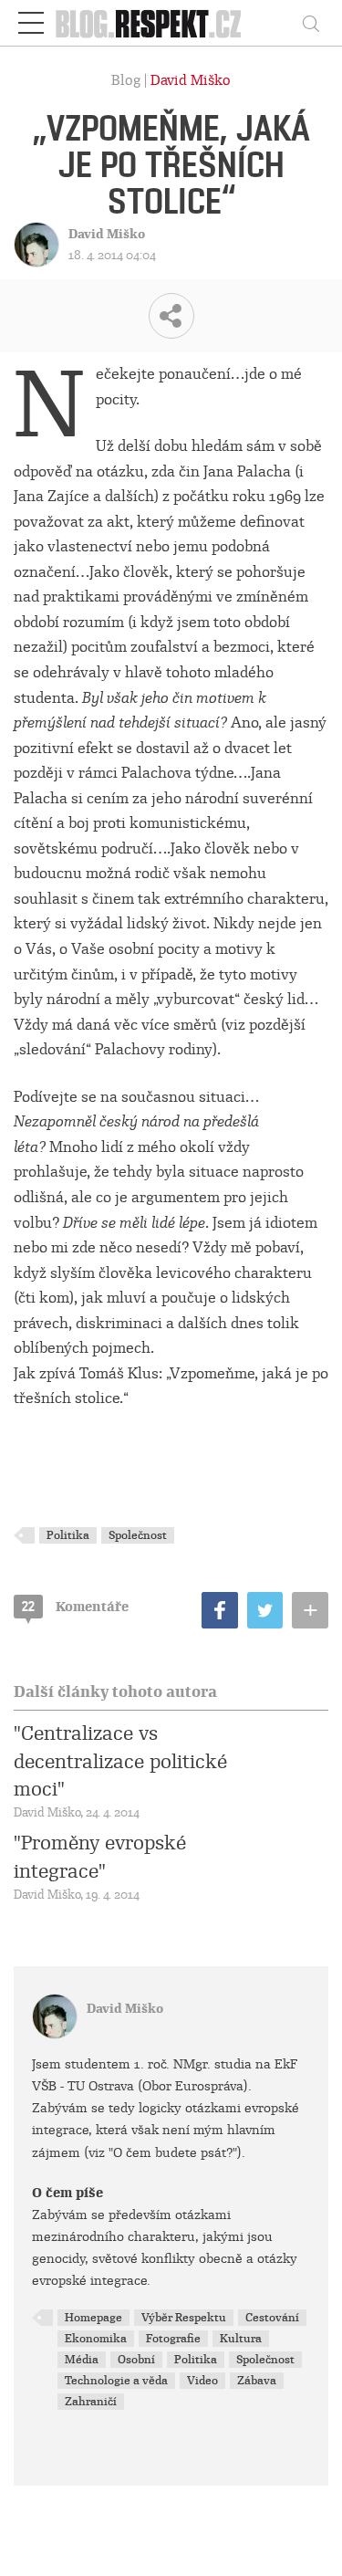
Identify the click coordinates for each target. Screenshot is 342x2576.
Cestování (272, 2318)
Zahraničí (91, 2402)
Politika (68, 1535)
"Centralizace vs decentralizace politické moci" (120, 1761)
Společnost (138, 1535)
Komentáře (75, 1607)
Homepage (93, 2318)
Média (82, 2360)
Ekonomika (96, 2339)
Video (202, 2381)
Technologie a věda (116, 2381)
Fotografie (173, 2339)
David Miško (191, 80)
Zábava (257, 2381)
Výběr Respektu (184, 2318)
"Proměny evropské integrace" (100, 1857)
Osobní (136, 2360)
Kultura (241, 2339)
